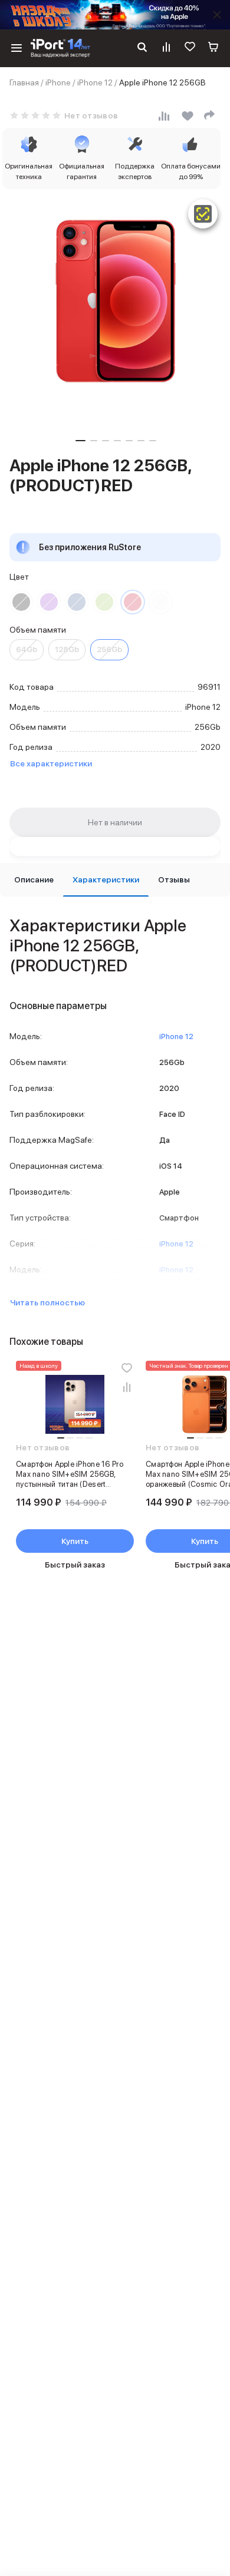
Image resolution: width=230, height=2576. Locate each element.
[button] (80, 441)
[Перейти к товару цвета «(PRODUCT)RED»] (133, 602)
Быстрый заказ (75, 1565)
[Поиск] (142, 48)
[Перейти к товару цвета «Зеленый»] (104, 602)
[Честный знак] (203, 214)
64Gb (27, 649)
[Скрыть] (217, 15)
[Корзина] (213, 48)
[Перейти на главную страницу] (60, 48)
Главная (24, 82)
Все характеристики (51, 763)
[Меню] (17, 48)
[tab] (34, 880)
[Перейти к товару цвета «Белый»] (160, 602)
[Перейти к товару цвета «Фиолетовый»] (49, 602)
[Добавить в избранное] (127, 1368)
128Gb (67, 649)
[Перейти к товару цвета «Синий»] (77, 602)
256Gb (109, 649)
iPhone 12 (95, 82)
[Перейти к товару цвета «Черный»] (21, 602)
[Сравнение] (166, 48)
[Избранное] (190, 48)
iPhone (58, 82)
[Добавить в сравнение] (127, 1387)
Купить (75, 1541)
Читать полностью (47, 1302)
